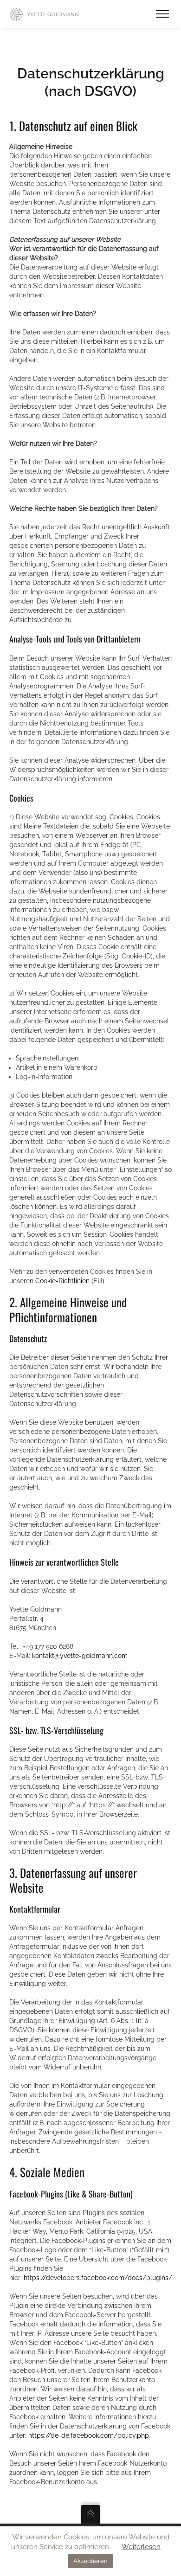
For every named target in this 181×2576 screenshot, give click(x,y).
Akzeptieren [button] (90, 2561)
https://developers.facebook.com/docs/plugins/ (98, 2278)
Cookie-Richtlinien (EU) (70, 1281)
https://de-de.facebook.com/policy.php (89, 2435)
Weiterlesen (141, 2547)
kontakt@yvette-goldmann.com (80, 1656)
